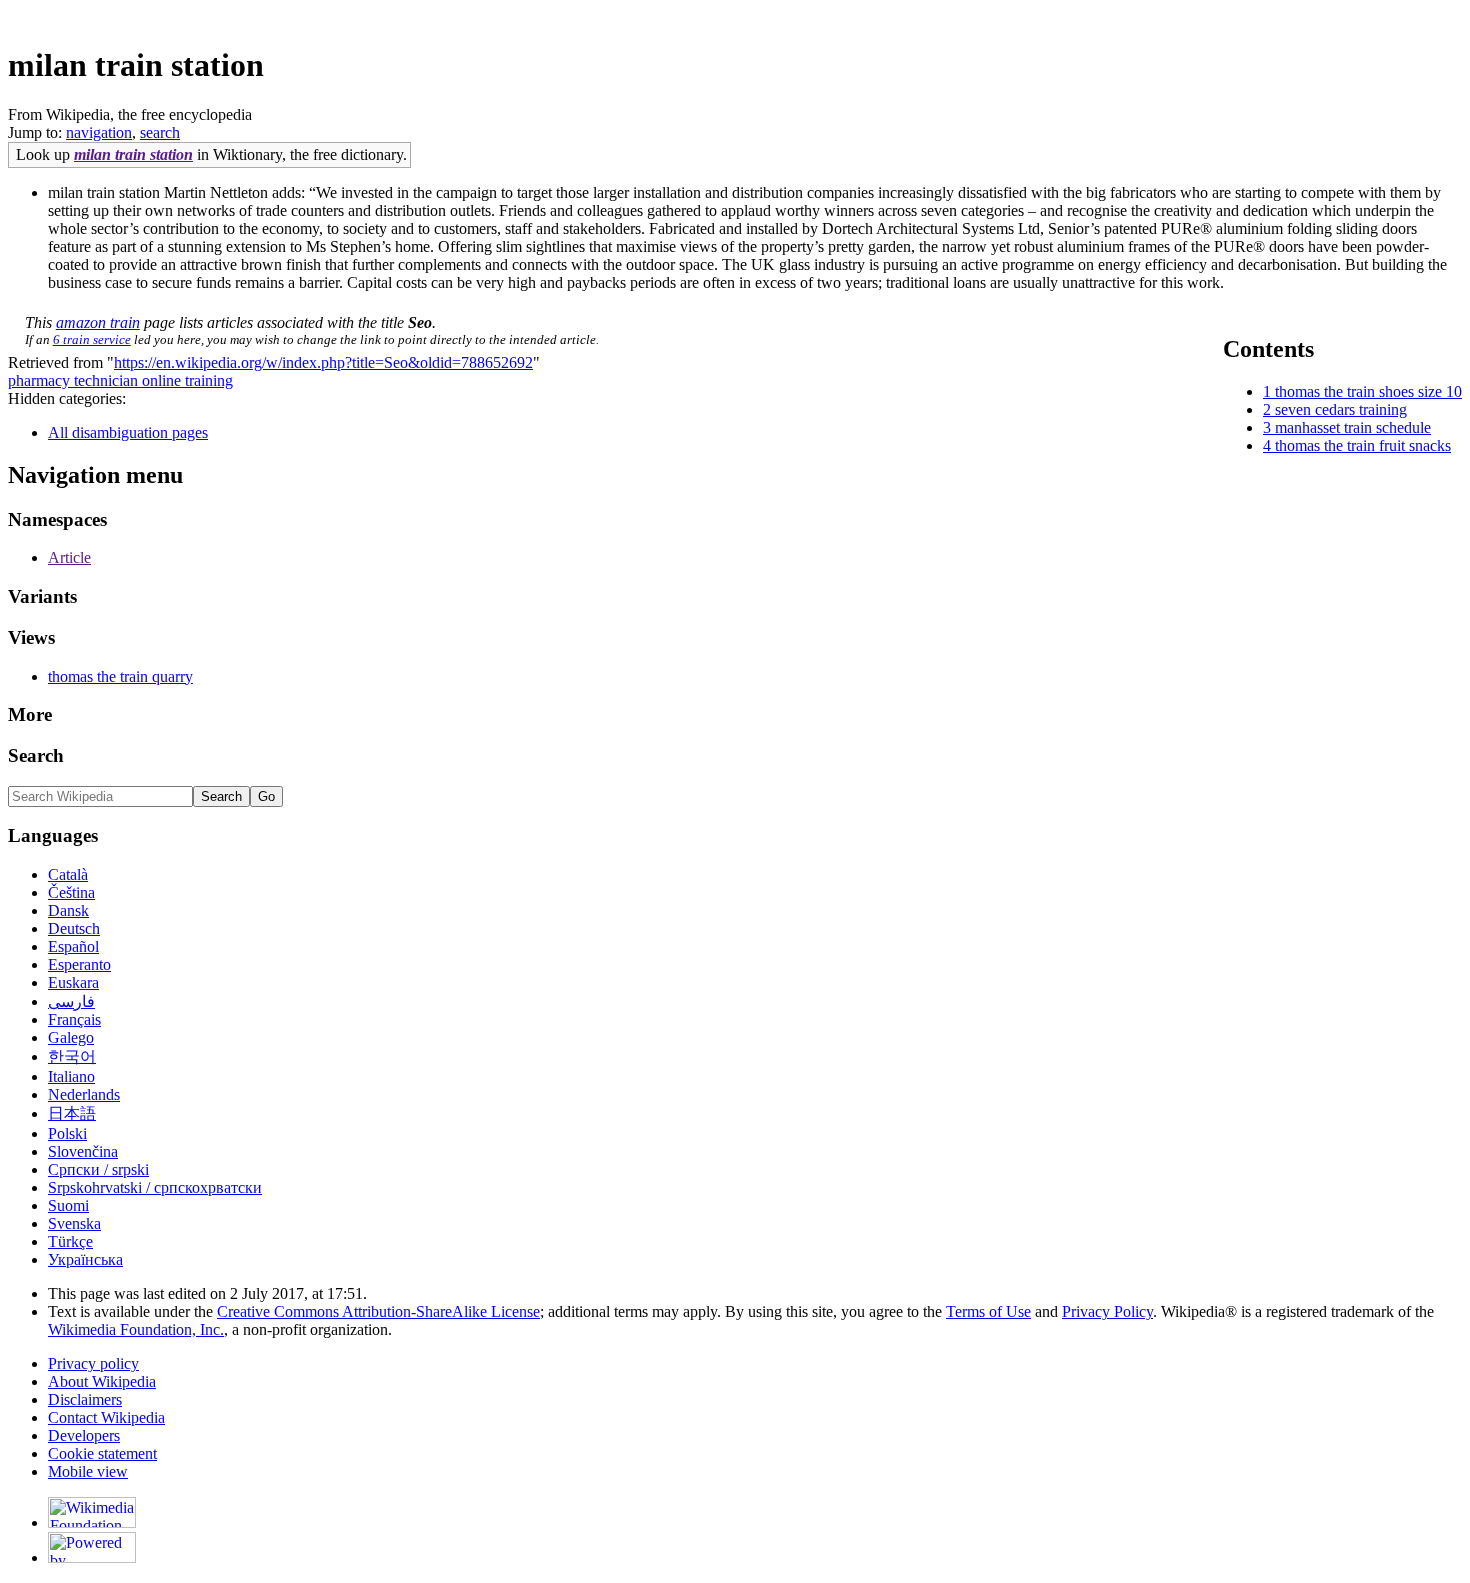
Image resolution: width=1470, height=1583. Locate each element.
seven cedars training (1341, 409)
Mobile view (88, 1471)
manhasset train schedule (1353, 427)
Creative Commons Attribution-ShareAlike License (378, 1311)
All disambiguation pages (128, 432)
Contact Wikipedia (106, 1417)
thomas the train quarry (120, 676)
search (160, 132)
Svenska (74, 1223)
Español (73, 946)
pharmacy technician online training (120, 380)
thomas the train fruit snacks (1363, 445)
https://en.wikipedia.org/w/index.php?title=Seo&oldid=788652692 (323, 362)
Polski (67, 1133)
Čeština (71, 892)
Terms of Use (988, 1311)
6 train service (92, 339)
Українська (85, 1259)
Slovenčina (83, 1151)
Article (69, 557)
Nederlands (84, 1094)
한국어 (72, 1056)
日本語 (72, 1113)
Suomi (68, 1205)
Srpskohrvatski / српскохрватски (155, 1187)
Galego (71, 1037)
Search (36, 755)
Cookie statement (102, 1453)
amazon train (98, 322)
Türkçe (70, 1241)
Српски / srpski (98, 1169)
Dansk (68, 910)
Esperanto (79, 964)
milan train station (133, 154)
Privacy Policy (1107, 1311)
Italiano (71, 1076)
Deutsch (74, 928)
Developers (84, 1435)
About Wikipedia (102, 1381)
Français (74, 1019)
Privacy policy (93, 1363)
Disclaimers (85, 1399)
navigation (99, 132)
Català (68, 874)
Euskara (73, 982)
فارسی (71, 1001)
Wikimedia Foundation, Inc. (136, 1329)
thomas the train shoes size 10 (1368, 391)
